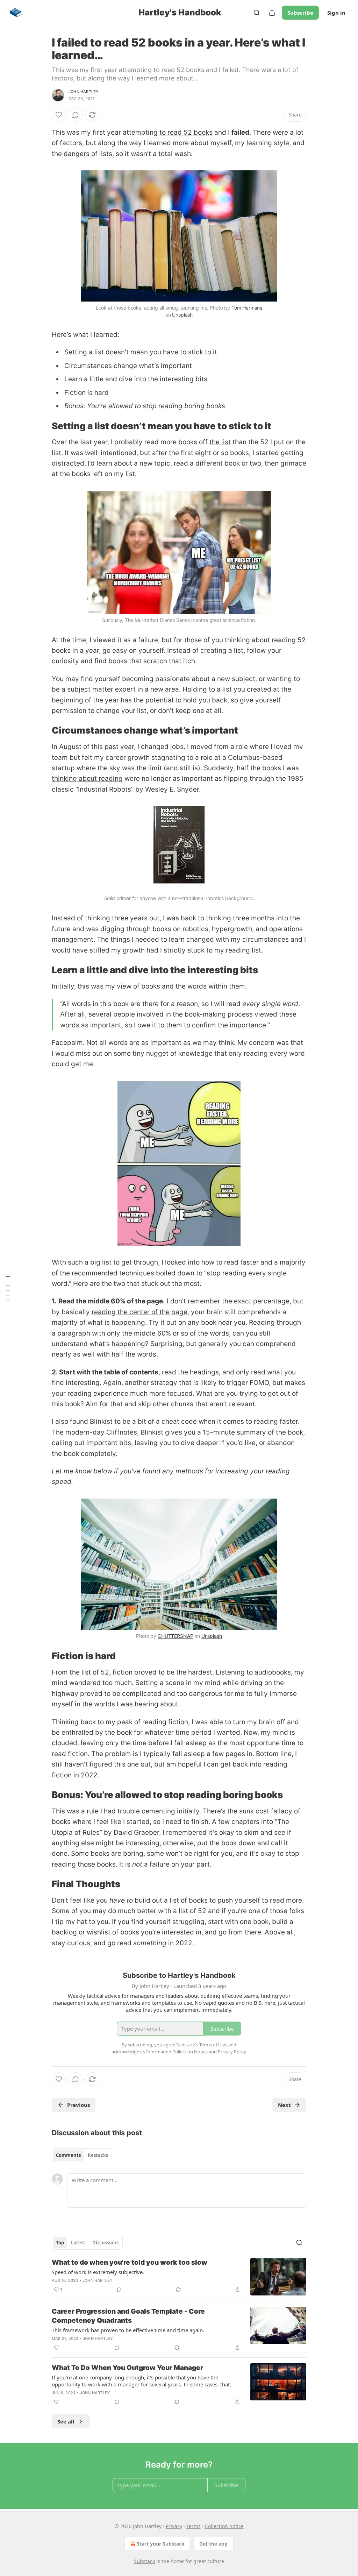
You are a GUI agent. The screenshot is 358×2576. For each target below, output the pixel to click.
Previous (78, 2105)
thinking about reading (87, 779)
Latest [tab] (78, 2243)
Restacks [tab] (98, 2155)
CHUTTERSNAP (175, 1636)
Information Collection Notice (177, 2052)
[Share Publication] (272, 13)
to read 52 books (186, 132)
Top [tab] (60, 2243)
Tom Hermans (247, 308)
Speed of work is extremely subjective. (98, 2272)
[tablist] (82, 2155)
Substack (144, 2561)
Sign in (336, 13)
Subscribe (300, 13)
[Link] (42, 426)
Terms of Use (213, 2045)
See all (66, 2421)
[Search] (257, 13)
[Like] (59, 115)
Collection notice (224, 2526)
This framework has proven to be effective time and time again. (128, 2330)
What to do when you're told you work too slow (130, 2262)
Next (284, 2105)
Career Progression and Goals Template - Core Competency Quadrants (128, 2316)
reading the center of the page (139, 1312)
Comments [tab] (68, 2155)
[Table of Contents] (8, 1288)
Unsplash (182, 315)
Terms (194, 2526)
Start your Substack (161, 2544)
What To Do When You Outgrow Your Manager (127, 2368)
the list (220, 442)
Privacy (174, 2526)
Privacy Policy (232, 2052)
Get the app (213, 2544)
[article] (179, 2277)
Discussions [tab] (105, 2243)
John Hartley (84, 92)
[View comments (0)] (76, 115)
